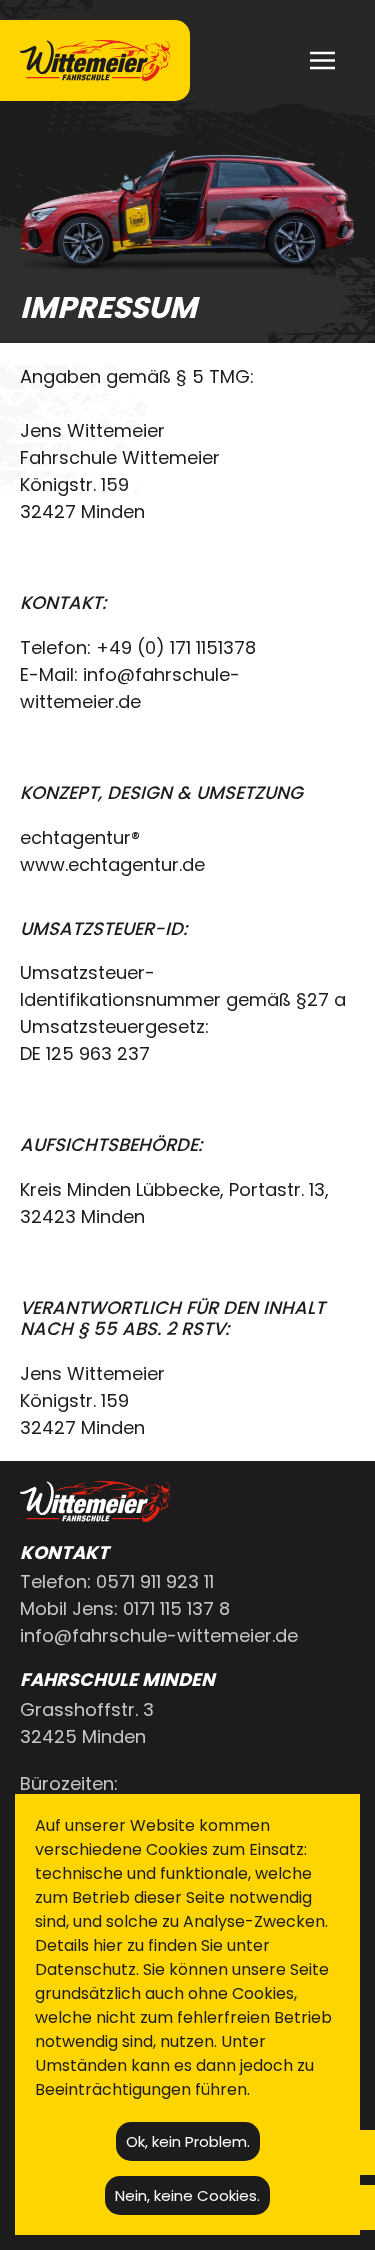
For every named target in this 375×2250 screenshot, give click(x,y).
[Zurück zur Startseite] (95, 60)
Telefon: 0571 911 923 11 (117, 1581)
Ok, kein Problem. (188, 2141)
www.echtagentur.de (112, 864)
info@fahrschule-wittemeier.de (159, 1635)
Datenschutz (85, 1969)
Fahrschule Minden (117, 1679)
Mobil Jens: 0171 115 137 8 (125, 1608)
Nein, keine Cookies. (187, 2195)
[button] (322, 60)
